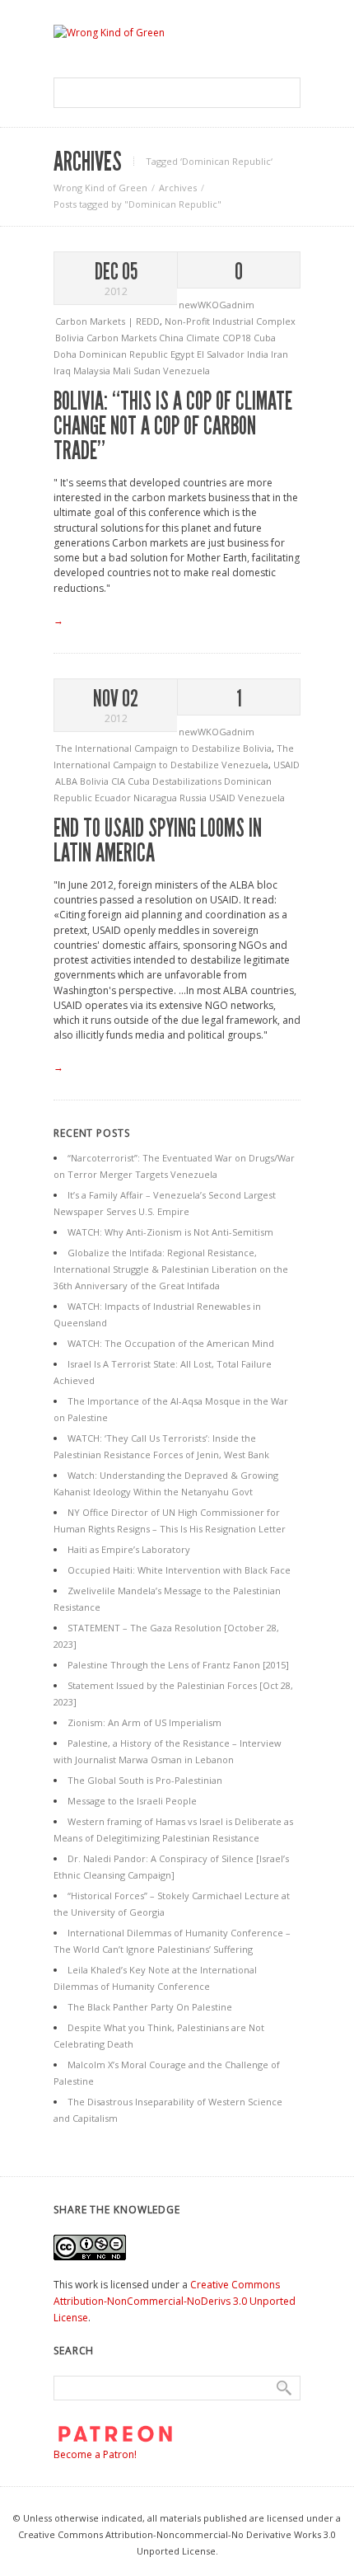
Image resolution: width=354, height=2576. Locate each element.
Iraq (63, 371)
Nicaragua (156, 798)
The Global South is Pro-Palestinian (145, 1780)
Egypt (184, 354)
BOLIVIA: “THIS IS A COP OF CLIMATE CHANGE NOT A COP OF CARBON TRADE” (173, 426)
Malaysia (93, 371)
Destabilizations (188, 781)
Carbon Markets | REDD (107, 321)
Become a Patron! (95, 2454)
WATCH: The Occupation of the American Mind (171, 1343)
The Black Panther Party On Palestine (150, 2007)
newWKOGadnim (217, 305)
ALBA (68, 781)
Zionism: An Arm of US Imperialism (144, 1722)
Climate (204, 338)
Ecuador (114, 798)
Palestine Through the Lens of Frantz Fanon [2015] (178, 1665)
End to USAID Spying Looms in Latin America (158, 841)
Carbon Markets (123, 338)
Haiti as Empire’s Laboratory (129, 1549)
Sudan (148, 371)
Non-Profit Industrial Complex (230, 321)
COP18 (238, 338)
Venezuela (186, 371)
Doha (66, 354)
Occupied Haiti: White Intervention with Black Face (179, 1570)
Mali (123, 371)
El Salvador (222, 354)
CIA (119, 781)
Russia (194, 798)
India (259, 354)
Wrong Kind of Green (100, 188)
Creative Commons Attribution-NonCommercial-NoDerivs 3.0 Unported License (175, 2301)
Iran (279, 354)
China (172, 338)
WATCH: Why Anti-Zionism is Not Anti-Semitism (170, 1232)
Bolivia (71, 338)
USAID (286, 765)
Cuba (265, 338)
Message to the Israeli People (132, 1801)
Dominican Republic (125, 354)
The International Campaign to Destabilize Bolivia (163, 748)
